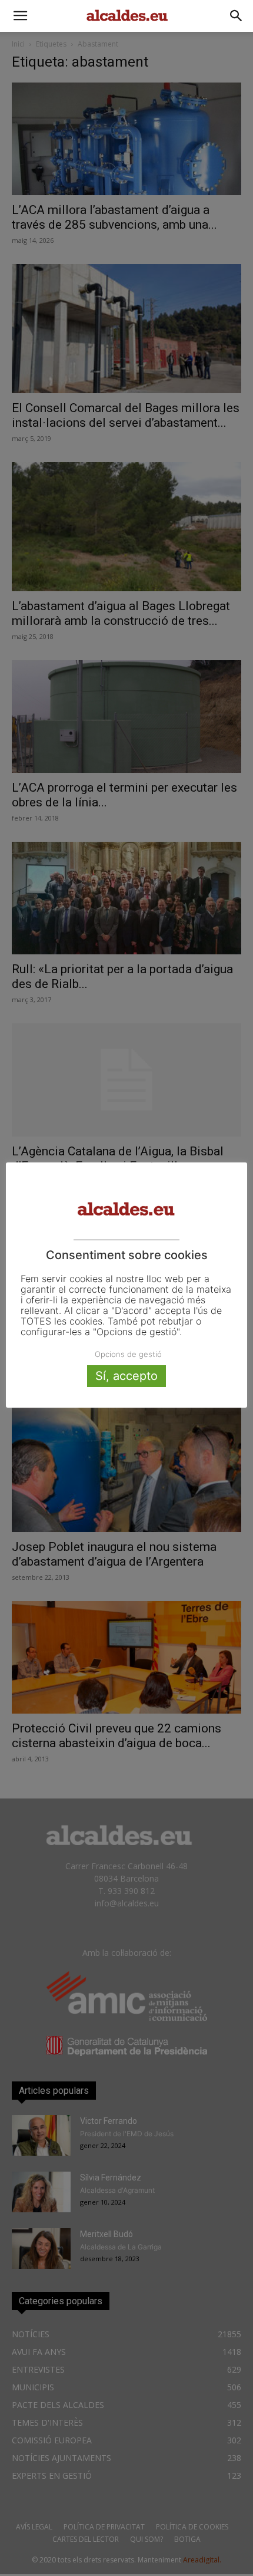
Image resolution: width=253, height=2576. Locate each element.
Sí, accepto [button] (126, 1376)
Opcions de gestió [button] (128, 1354)
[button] (20, 16)
